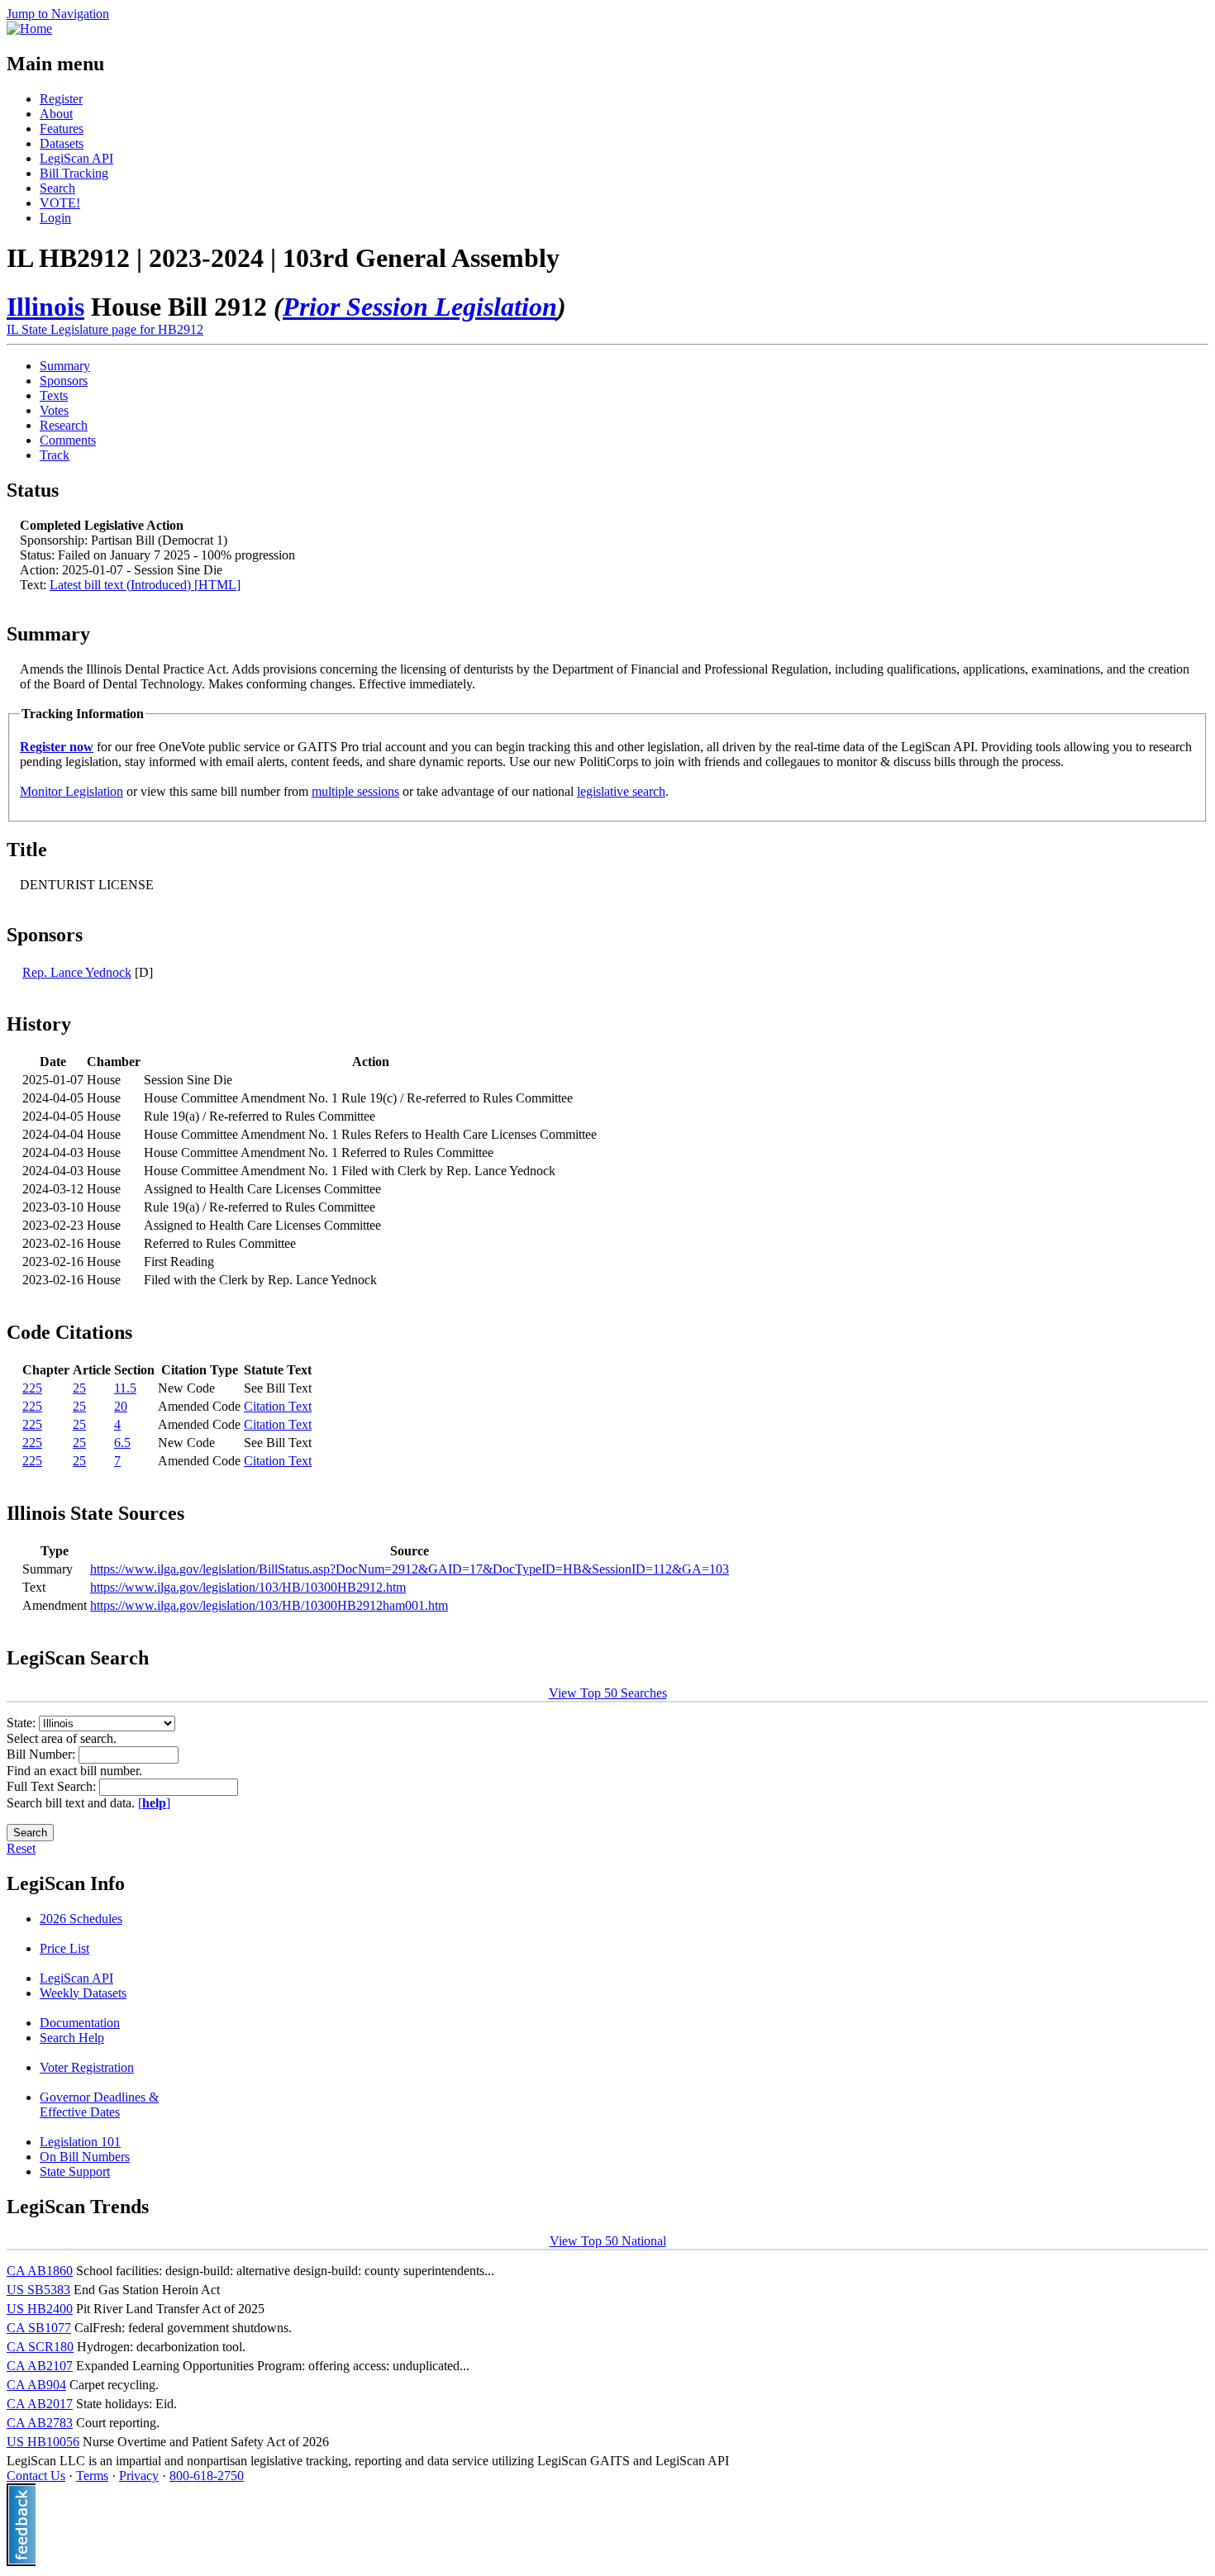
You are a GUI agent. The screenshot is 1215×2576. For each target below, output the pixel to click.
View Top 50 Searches (608, 1693)
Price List (64, 1948)
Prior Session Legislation (420, 307)
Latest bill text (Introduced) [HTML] (145, 585)
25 (79, 1388)
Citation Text (278, 1406)
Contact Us (36, 2476)
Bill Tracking (74, 173)
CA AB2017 (40, 2404)
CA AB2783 (40, 2423)
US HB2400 (40, 2309)
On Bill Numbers (85, 2157)
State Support (75, 2171)
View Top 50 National (608, 2241)
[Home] (29, 29)
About (56, 114)
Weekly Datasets (83, 1993)
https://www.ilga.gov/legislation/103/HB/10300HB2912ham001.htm (269, 1605)
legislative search (621, 791)
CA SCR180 (40, 2347)
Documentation (80, 2023)
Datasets (62, 143)
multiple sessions (355, 791)
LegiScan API (76, 158)
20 (121, 1406)
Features (62, 129)
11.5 (125, 1388)
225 (32, 1388)
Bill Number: (43, 1754)
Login (55, 218)
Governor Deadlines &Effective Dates (99, 2105)
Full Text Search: (53, 1786)
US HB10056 (43, 2442)
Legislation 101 (80, 2142)
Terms (92, 2476)
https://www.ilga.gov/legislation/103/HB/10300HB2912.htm (248, 1587)
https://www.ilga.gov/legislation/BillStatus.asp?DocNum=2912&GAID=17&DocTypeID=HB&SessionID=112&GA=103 (410, 1569)
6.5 (122, 1443)
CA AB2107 (40, 2366)
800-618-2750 (207, 2476)
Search (57, 188)
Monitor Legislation (71, 791)
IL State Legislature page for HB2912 (105, 329)
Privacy (139, 2476)
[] (154, 1803)
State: (23, 1723)
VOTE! (60, 203)
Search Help (72, 2038)
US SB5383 (38, 2290)
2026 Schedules (81, 1919)
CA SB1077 (39, 2328)
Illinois (45, 307)
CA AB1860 (40, 2271)
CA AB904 (36, 2385)
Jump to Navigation (58, 14)
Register (61, 99)
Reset (21, 1848)
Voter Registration (87, 2067)
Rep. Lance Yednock (77, 972)
